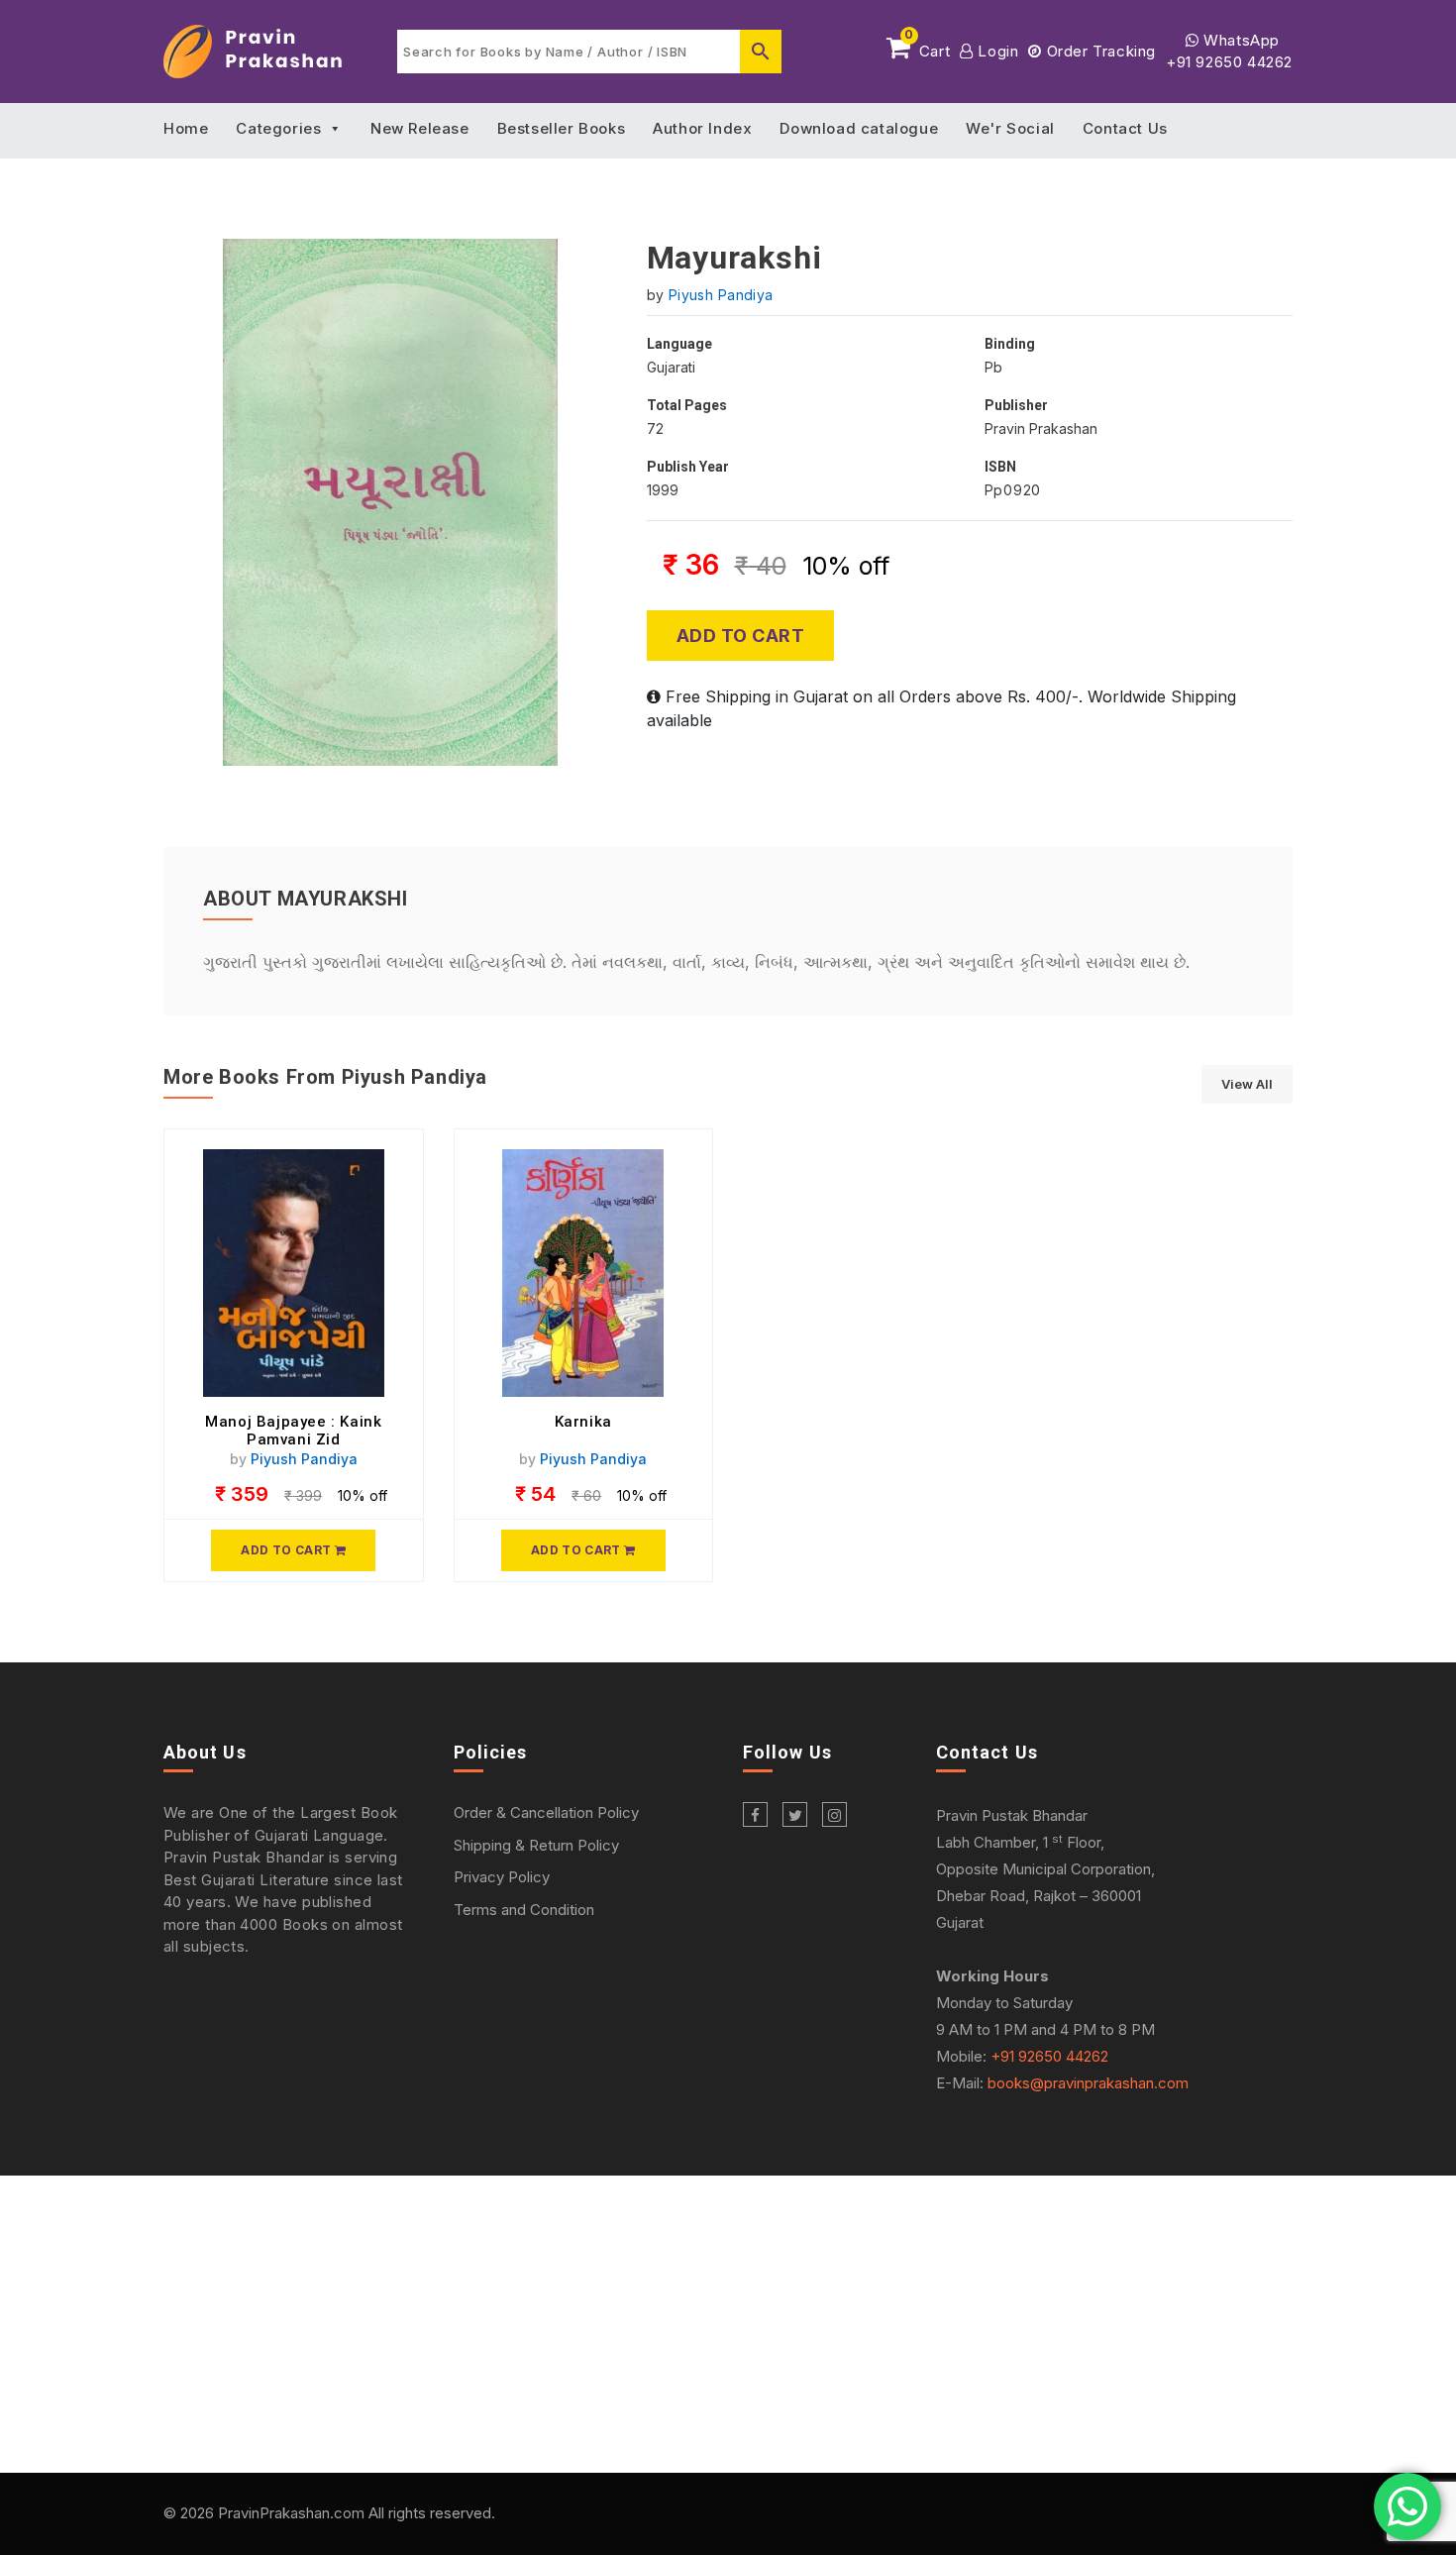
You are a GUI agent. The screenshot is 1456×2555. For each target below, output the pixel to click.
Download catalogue (859, 128)
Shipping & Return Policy (536, 1845)
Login (996, 51)
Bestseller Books (562, 128)
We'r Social (1010, 128)
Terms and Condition (524, 1910)
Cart (927, 48)
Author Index (702, 128)
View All (1247, 1084)
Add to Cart (741, 636)
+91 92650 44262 (1229, 62)
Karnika (583, 1422)
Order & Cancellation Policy (546, 1812)
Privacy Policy (502, 1877)
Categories (278, 128)
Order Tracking (1099, 51)
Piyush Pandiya (721, 295)
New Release (420, 128)
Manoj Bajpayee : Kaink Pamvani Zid (293, 1431)
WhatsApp (1240, 40)
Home (186, 128)
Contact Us (1125, 128)
